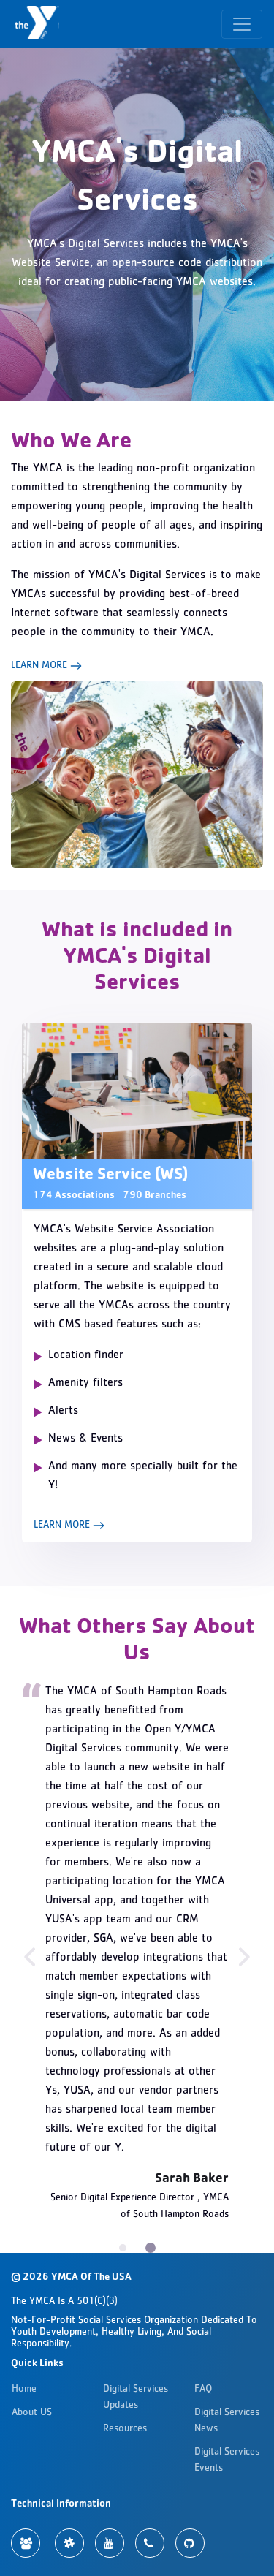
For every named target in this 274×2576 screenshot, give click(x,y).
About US (32, 2413)
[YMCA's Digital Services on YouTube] (110, 2543)
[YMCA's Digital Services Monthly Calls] (150, 2543)
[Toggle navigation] (242, 24)
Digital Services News (227, 2421)
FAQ (203, 2390)
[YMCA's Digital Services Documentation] (26, 2543)
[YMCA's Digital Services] (39, 24)
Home (24, 2390)
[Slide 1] (151, 2248)
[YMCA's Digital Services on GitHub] (190, 2543)
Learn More (41, 666)
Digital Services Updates (136, 2398)
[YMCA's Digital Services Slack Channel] (69, 2543)
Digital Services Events (227, 2461)
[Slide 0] (123, 2248)
